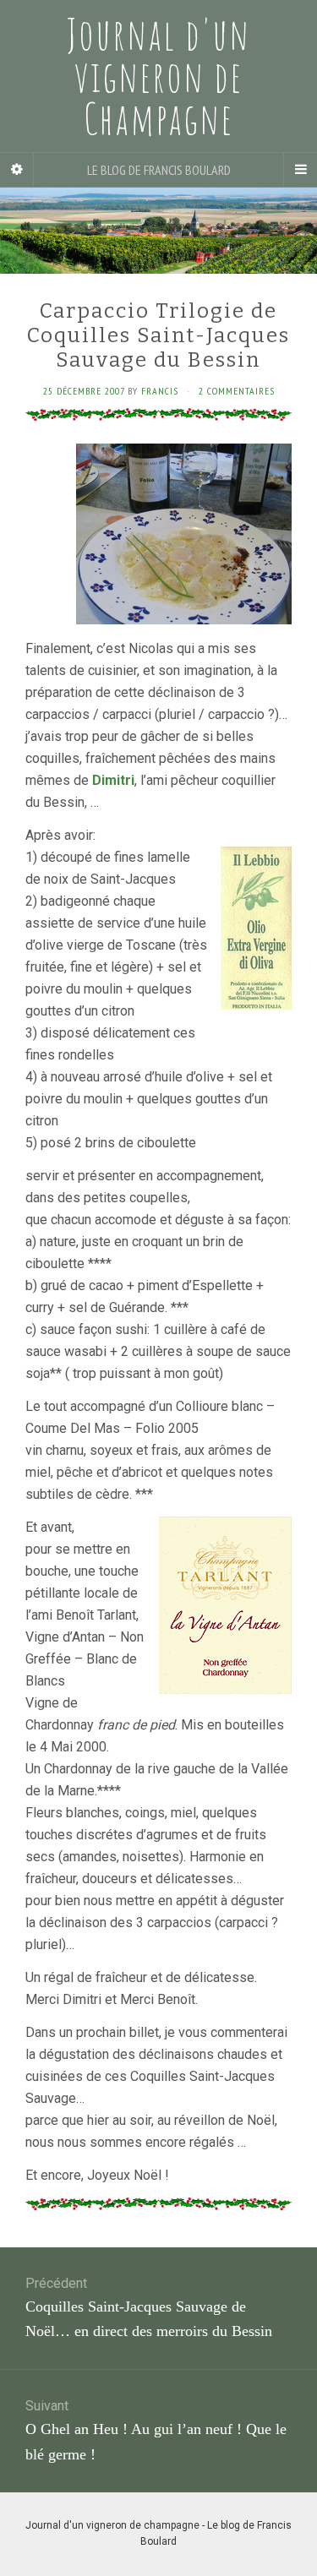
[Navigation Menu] (300, 170)
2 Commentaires (237, 391)
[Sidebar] (17, 170)
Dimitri (113, 780)
